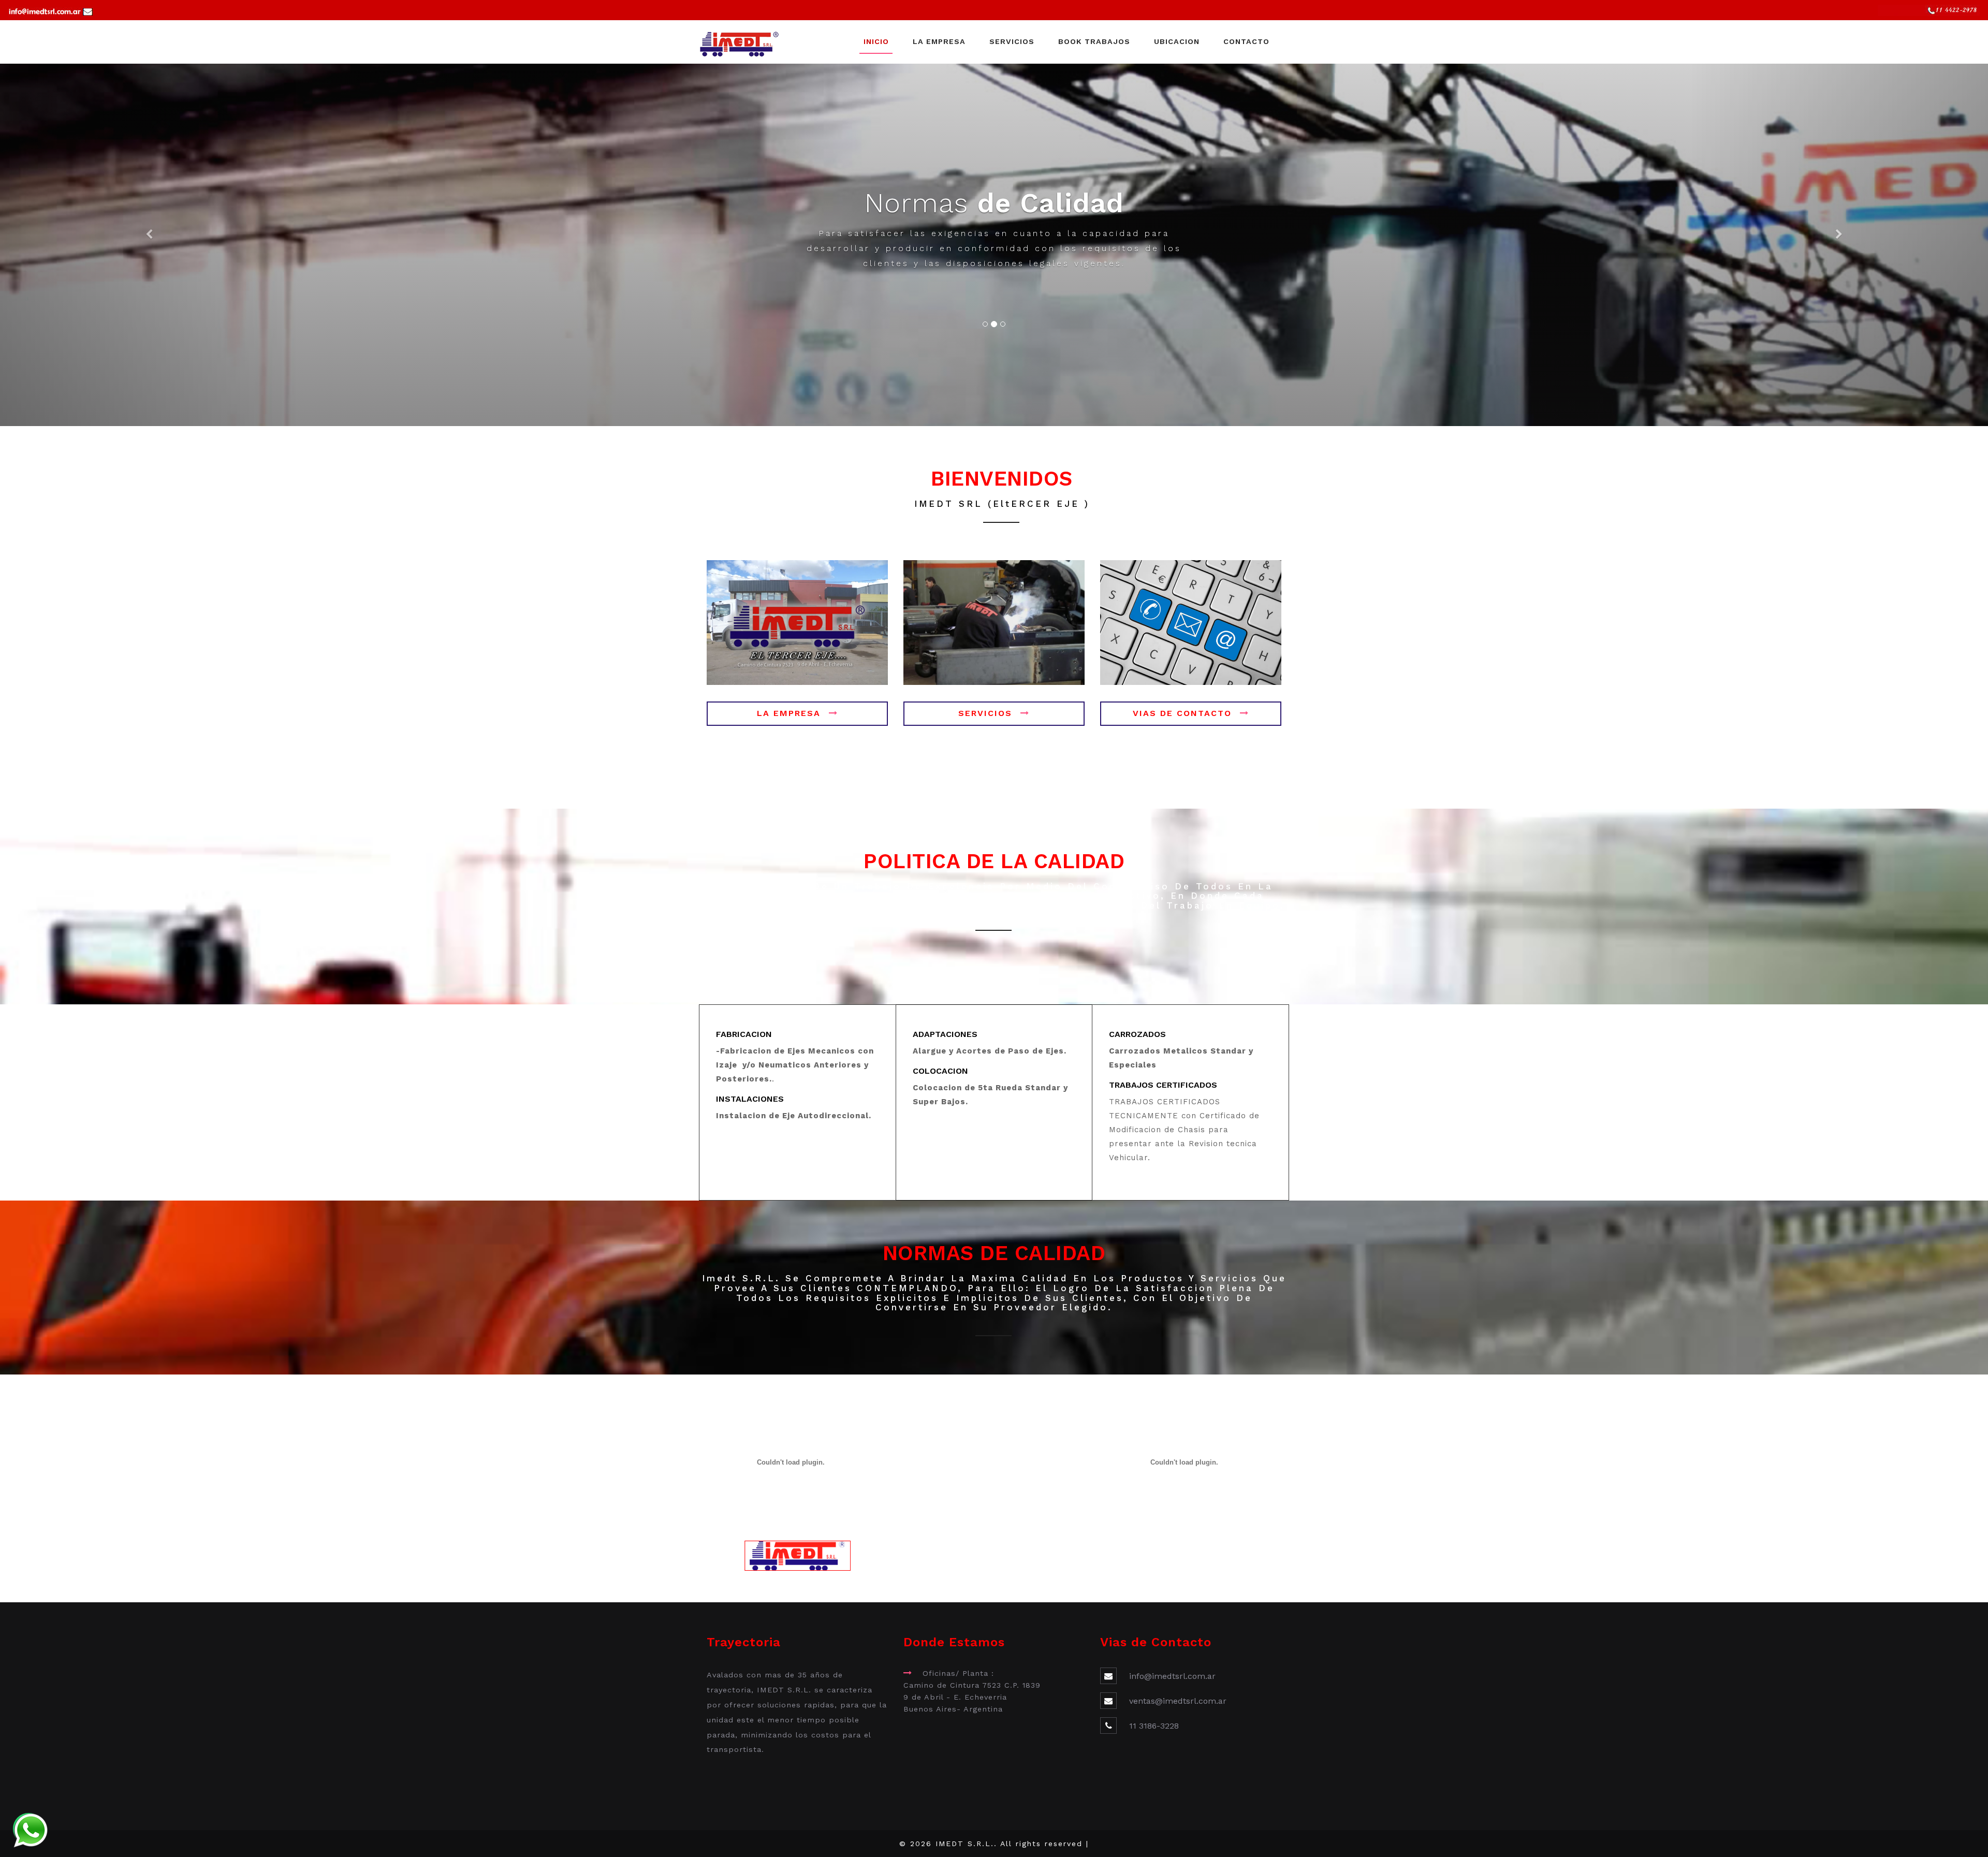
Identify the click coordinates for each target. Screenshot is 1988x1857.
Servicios (1012, 41)
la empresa (789, 713)
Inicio (876, 41)
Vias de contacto (1182, 713)
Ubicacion (1177, 41)
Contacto (1246, 41)
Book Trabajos (1094, 41)
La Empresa (939, 41)
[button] (149, 245)
